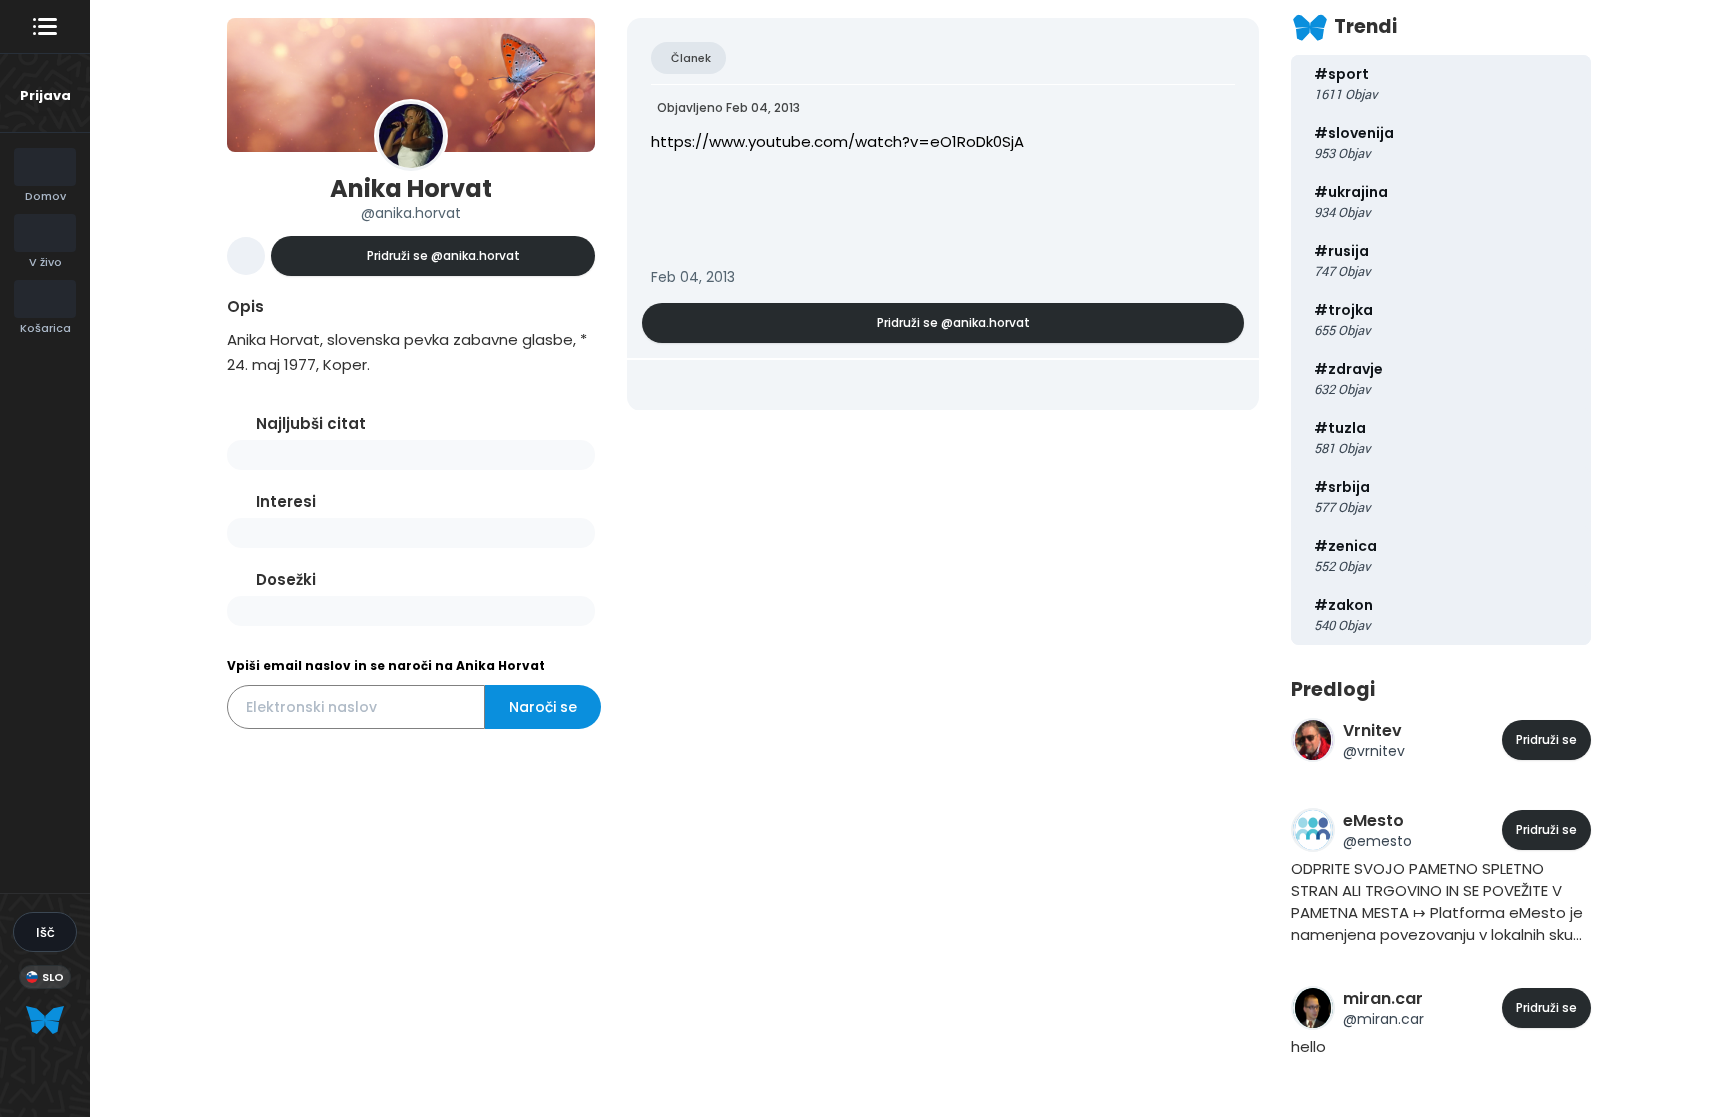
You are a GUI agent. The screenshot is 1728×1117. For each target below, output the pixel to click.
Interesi (286, 501)
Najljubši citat (311, 423)
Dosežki (286, 579)
